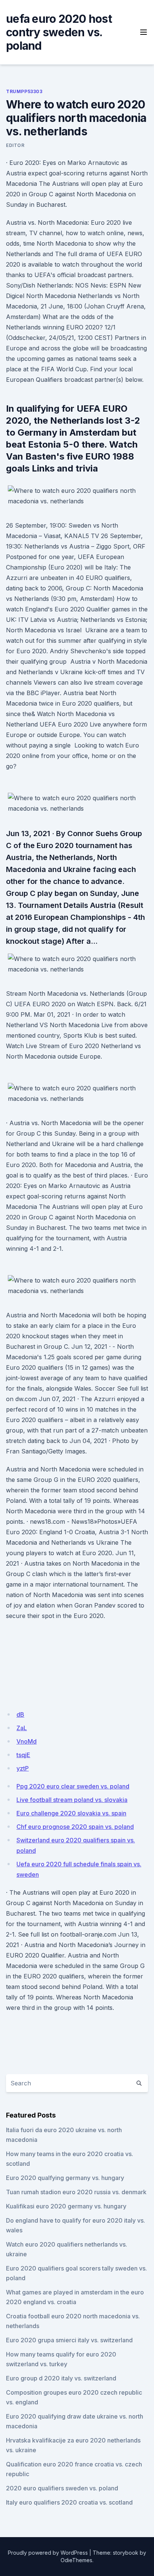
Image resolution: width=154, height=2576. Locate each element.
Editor (15, 145)
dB (20, 1714)
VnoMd (27, 1741)
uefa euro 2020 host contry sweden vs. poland (59, 32)
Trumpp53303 (24, 91)
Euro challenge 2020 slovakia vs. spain (71, 1813)
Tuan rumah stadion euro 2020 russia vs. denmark (76, 2192)
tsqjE (23, 1755)
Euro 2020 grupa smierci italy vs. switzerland (69, 2340)
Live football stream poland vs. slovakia (72, 1800)
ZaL (22, 1728)
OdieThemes (76, 2560)
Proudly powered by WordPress (48, 2553)
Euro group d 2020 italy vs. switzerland (61, 2378)
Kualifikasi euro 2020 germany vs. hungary (66, 2206)
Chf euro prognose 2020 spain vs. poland (75, 1827)
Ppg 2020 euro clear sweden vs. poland (73, 1786)
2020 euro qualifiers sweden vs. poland (62, 2488)
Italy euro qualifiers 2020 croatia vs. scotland (69, 2502)
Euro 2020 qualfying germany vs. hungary (65, 2178)
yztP (23, 1768)
